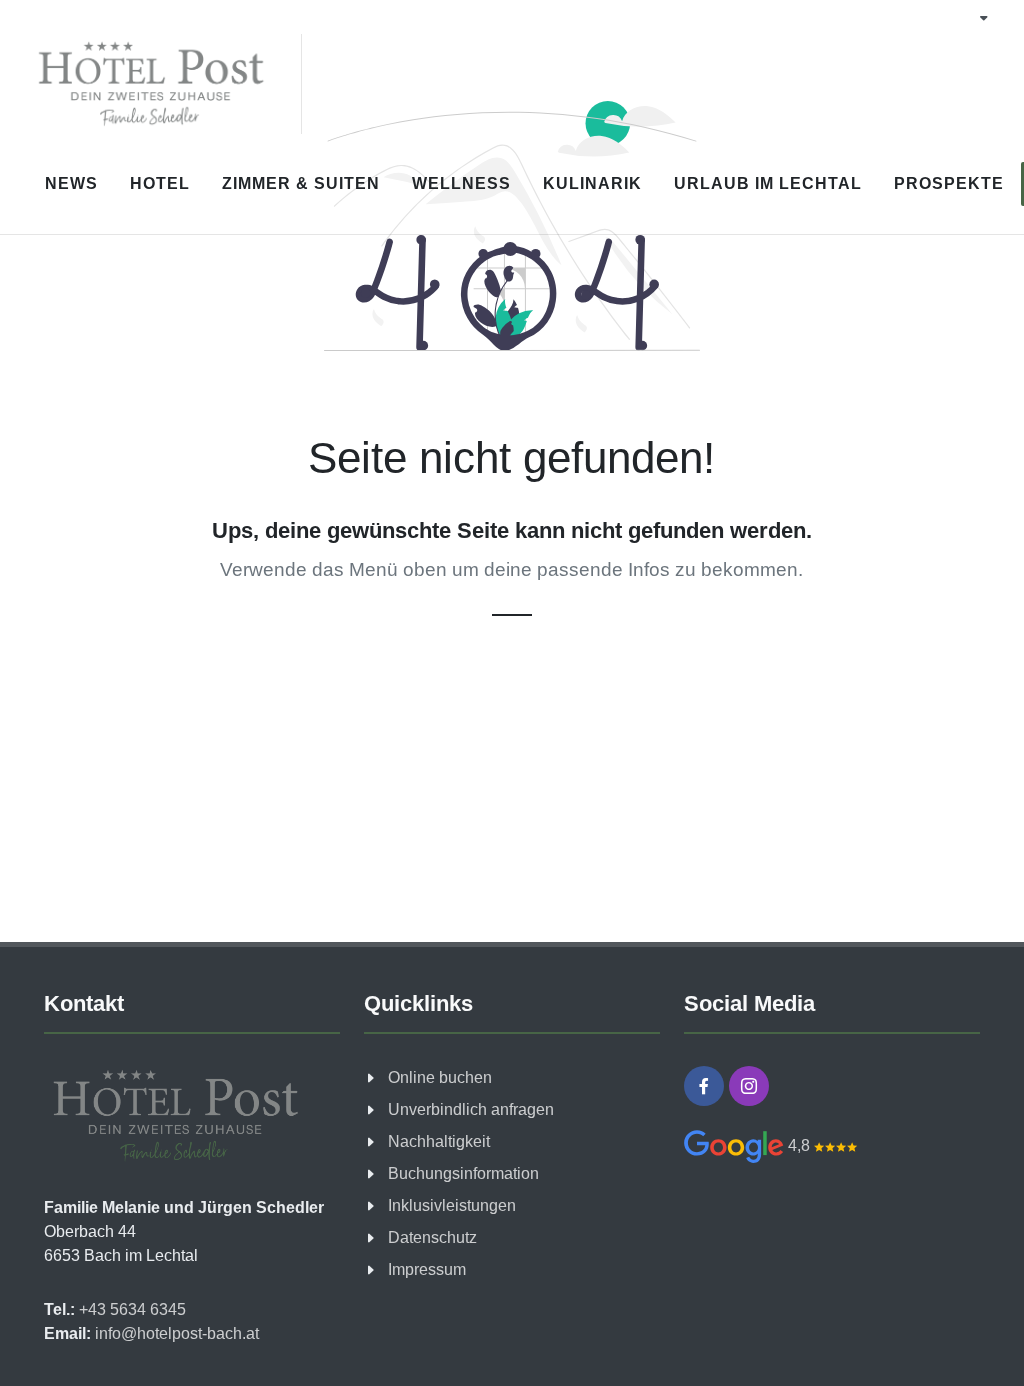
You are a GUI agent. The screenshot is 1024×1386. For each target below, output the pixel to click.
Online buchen (440, 1077)
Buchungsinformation (463, 1173)
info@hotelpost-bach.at (175, 1333)
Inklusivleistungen (452, 1205)
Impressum (427, 1269)
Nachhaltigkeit (439, 1141)
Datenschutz (432, 1237)
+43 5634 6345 (130, 1309)
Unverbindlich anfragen (471, 1109)
